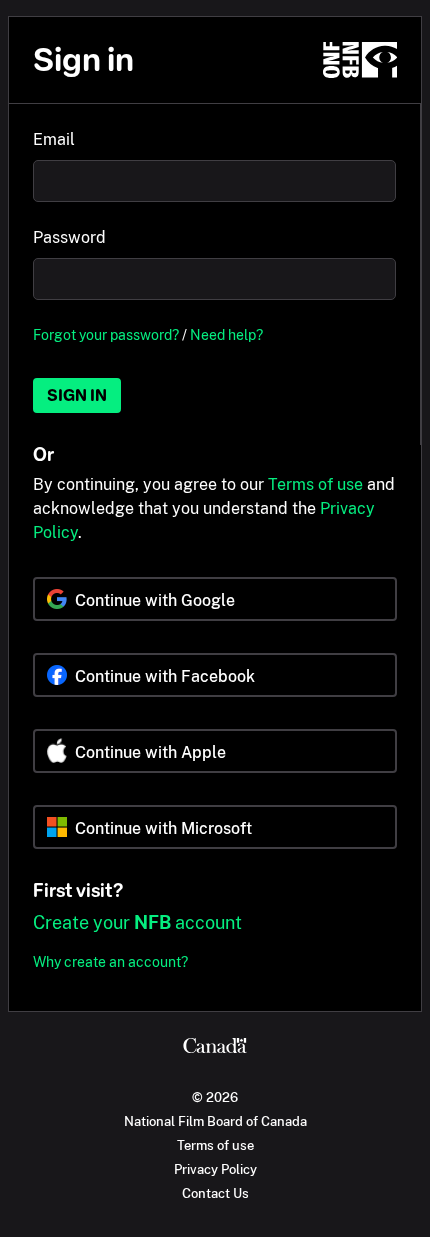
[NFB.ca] (360, 60)
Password (69, 237)
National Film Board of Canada (215, 1121)
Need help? (226, 334)
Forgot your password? (106, 334)
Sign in (77, 395)
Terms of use (315, 484)
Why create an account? (110, 961)
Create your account (137, 922)
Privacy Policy (215, 1169)
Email (54, 139)
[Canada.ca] (215, 1048)
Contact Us (215, 1193)
